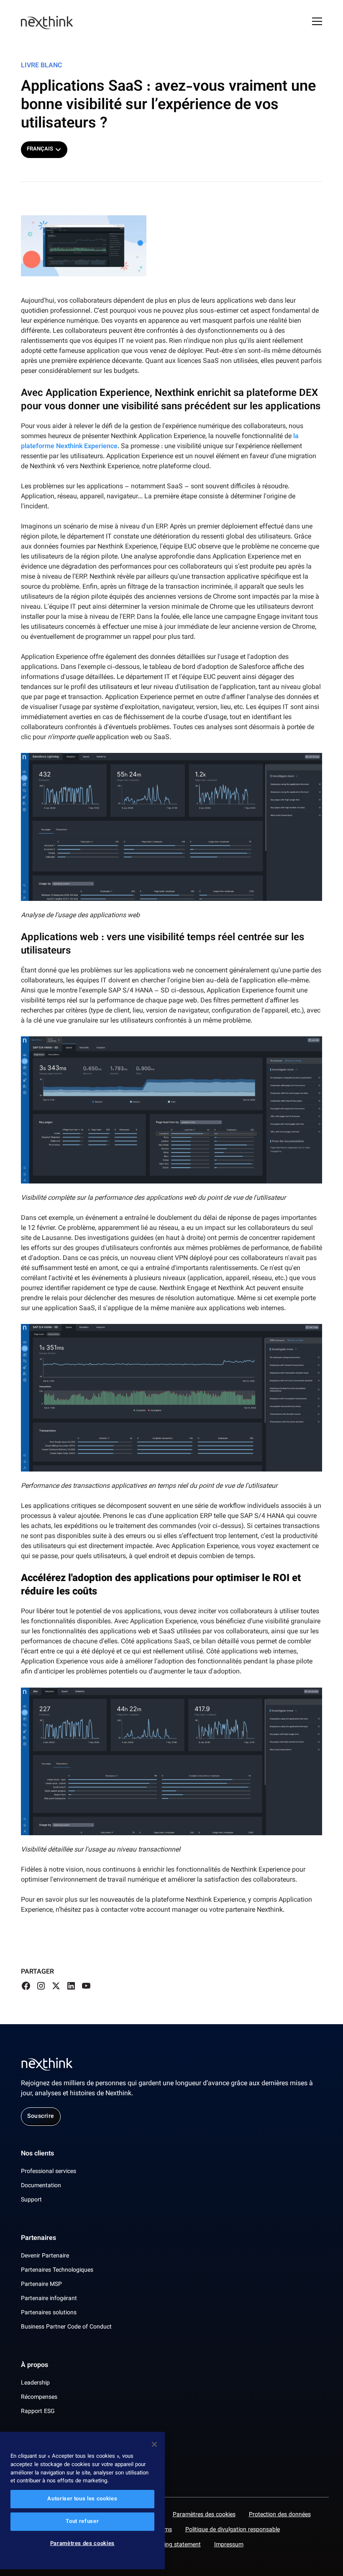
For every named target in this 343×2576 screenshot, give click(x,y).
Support (31, 2200)
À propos (35, 2366)
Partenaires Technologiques (57, 2270)
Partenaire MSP (41, 2285)
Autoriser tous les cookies (82, 2499)
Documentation (41, 2186)
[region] (82, 2501)
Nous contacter (44, 2450)
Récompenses (39, 2397)
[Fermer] (154, 2444)
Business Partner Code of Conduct (66, 2327)
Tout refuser (82, 2522)
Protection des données (280, 2515)
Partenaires (38, 2239)
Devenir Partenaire (45, 2256)
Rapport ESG (38, 2412)
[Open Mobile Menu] (317, 23)
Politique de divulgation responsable (233, 2530)
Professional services (49, 2172)
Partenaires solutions (49, 2313)
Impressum (229, 2545)
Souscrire (41, 2117)
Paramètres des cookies (204, 2515)
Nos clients (37, 2154)
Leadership (35, 2383)
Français (40, 149)
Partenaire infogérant (49, 2299)
